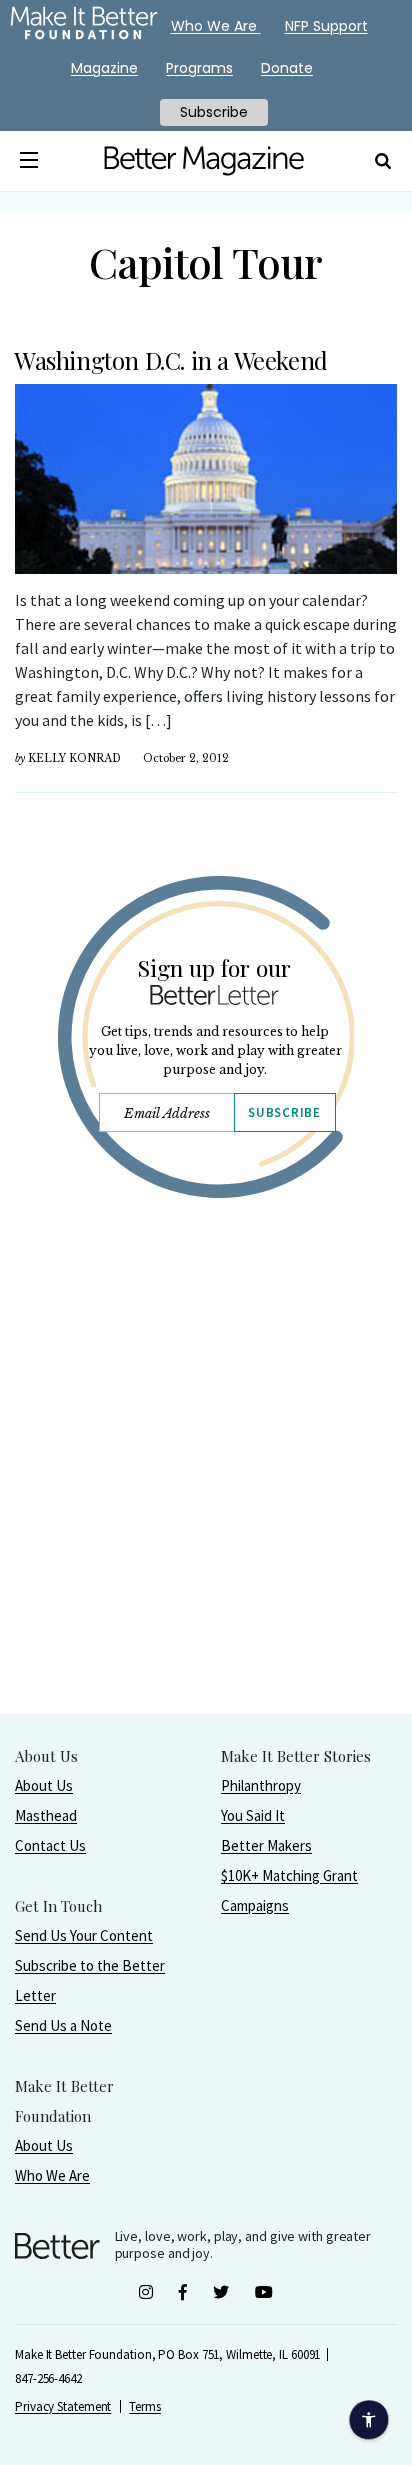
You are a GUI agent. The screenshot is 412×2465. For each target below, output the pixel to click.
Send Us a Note (63, 2025)
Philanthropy (261, 1785)
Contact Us (50, 1845)
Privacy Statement (63, 2406)
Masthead (46, 1815)
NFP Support (326, 26)
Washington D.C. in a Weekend (171, 360)
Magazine (104, 68)
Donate (287, 68)
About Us (44, 1785)
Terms (145, 2406)
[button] (29, 161)
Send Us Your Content (84, 1935)
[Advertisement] (206, 1507)
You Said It (253, 1815)
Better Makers (266, 1845)
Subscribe (284, 1112)
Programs (199, 68)
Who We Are (52, 2175)
